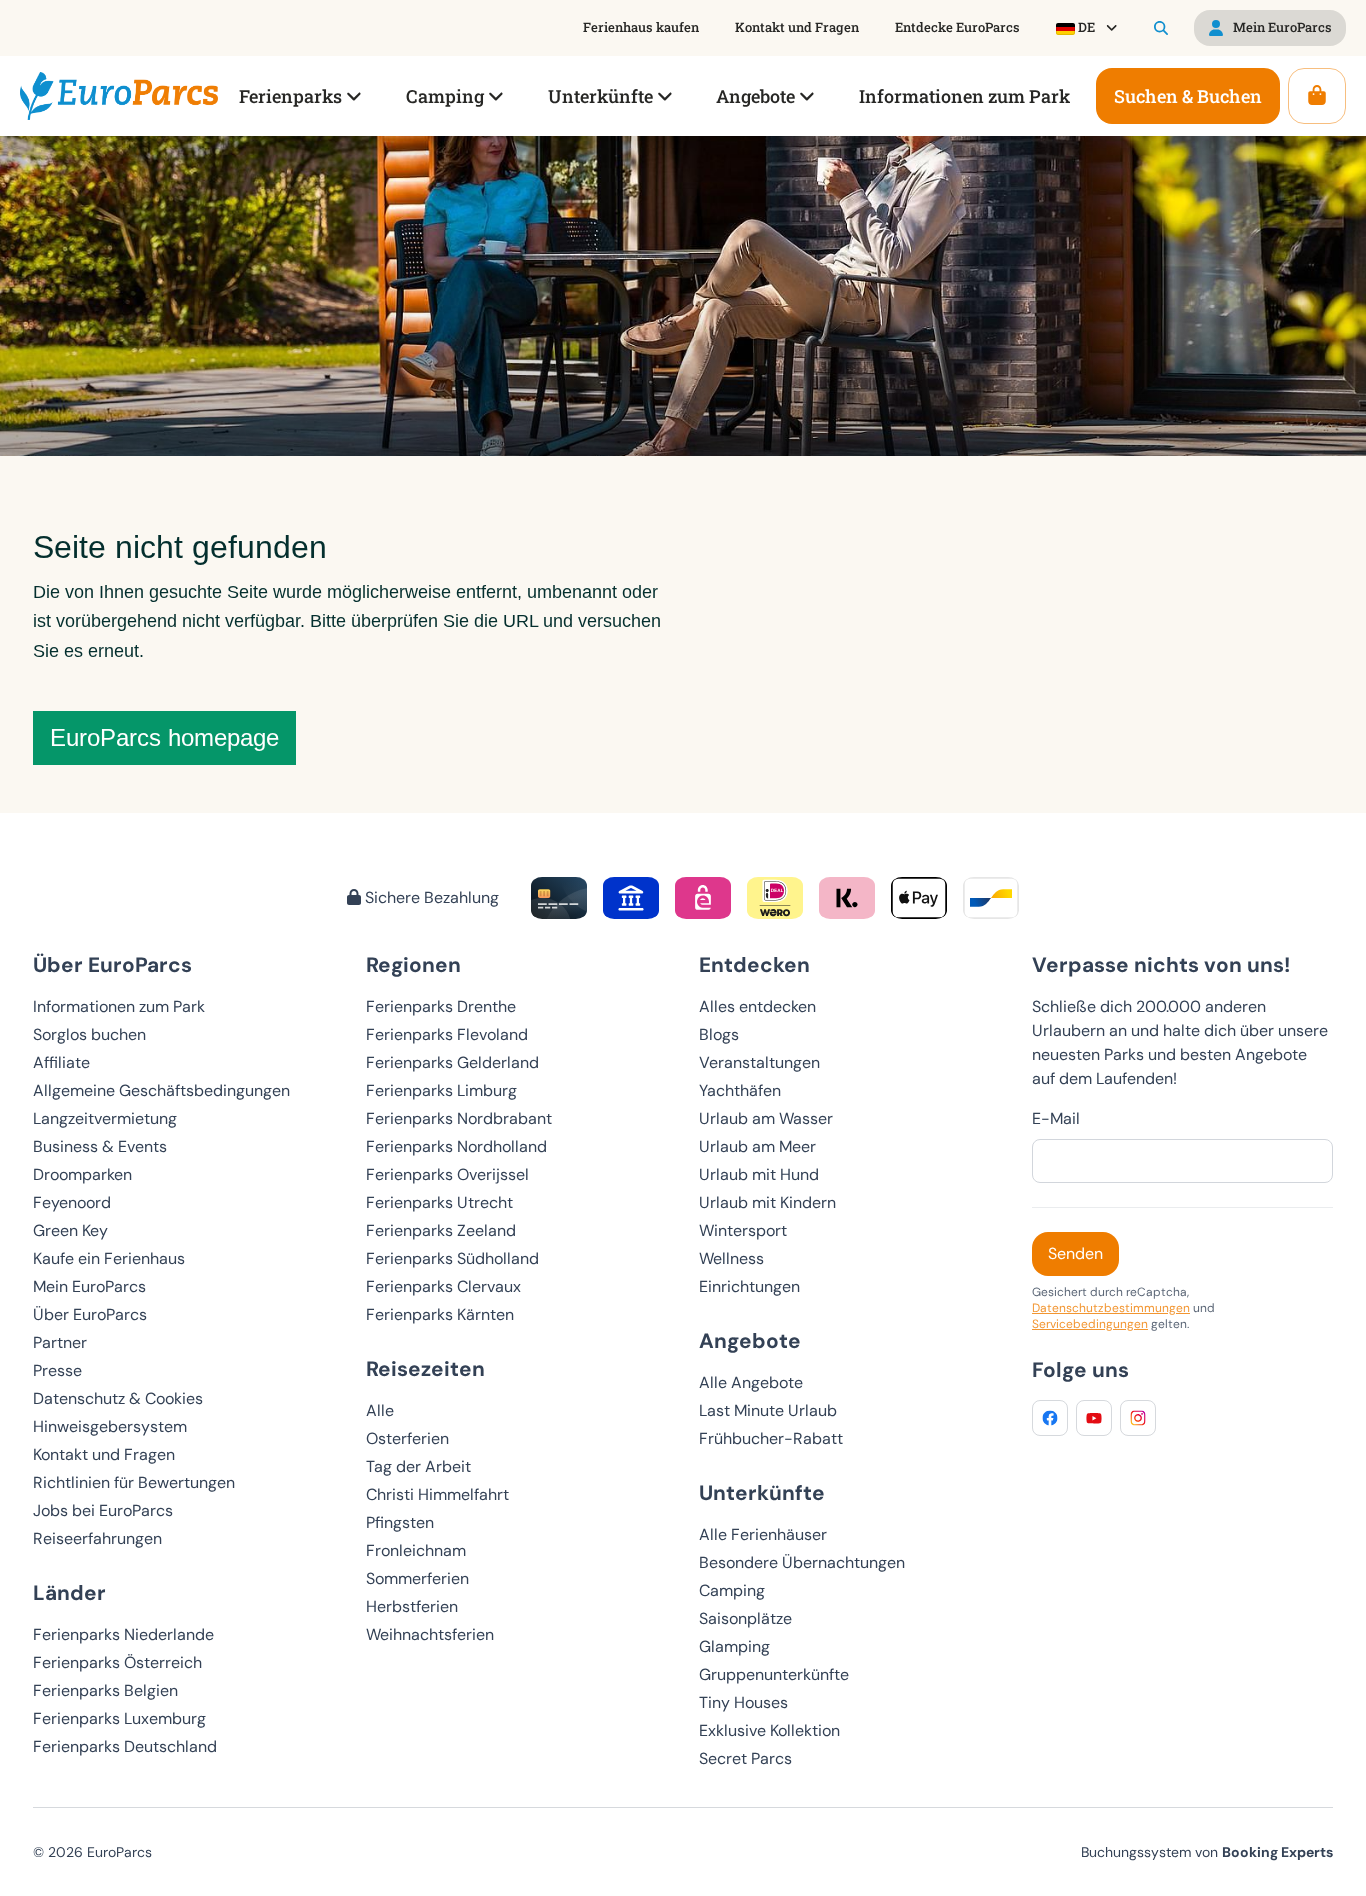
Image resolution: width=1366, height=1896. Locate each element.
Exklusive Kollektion (769, 1730)
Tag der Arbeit (418, 1466)
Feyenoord (72, 1202)
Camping (732, 1590)
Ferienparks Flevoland (447, 1034)
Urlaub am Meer (757, 1146)
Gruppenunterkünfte (774, 1674)
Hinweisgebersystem (110, 1426)
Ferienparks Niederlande (123, 1634)
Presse (57, 1370)
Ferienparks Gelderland (452, 1062)
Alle (380, 1410)
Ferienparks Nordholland (456, 1146)
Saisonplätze (745, 1618)
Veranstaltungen (759, 1062)
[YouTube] (1094, 1418)
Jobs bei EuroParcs (103, 1510)
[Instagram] (1138, 1418)
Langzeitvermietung (105, 1118)
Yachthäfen (740, 1090)
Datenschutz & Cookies (118, 1398)
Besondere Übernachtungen (802, 1562)
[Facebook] (1050, 1418)
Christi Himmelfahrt (437, 1494)
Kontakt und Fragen (104, 1454)
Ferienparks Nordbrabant (459, 1118)
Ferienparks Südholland (452, 1258)
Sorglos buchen (89, 1034)
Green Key (70, 1230)
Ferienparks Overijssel (447, 1174)
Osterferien (407, 1438)
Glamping (734, 1646)
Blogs (719, 1034)
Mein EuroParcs (89, 1286)
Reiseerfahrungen (97, 1538)
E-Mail (1056, 1118)
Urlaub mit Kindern (767, 1202)
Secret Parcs (745, 1758)
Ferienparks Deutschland (125, 1746)
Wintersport (743, 1230)
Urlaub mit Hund (759, 1174)
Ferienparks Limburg (441, 1090)
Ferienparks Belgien (105, 1690)
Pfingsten (400, 1522)
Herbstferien (412, 1606)
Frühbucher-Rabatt (771, 1438)
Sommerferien (417, 1578)
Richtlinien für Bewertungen (134, 1482)
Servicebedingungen (1090, 1324)
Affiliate (61, 1062)
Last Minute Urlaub (768, 1410)
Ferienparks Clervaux (443, 1286)
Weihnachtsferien (430, 1634)
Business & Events (100, 1146)
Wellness (731, 1258)
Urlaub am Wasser (766, 1118)
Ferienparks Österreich (117, 1662)
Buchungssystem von (1207, 1852)
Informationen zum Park (119, 1006)
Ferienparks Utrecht (439, 1202)
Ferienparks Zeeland (441, 1230)
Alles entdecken (757, 1006)
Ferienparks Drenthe (441, 1006)
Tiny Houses (743, 1702)
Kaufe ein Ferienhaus (109, 1258)
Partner (60, 1342)
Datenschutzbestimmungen (1111, 1308)
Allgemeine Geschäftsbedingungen (161, 1090)
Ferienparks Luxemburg (119, 1718)
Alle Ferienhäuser (763, 1534)
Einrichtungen (749, 1286)
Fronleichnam (416, 1550)
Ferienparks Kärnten (440, 1314)
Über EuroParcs (90, 1314)
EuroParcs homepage (164, 737)
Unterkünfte (762, 1492)
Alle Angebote (751, 1382)
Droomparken (82, 1174)
